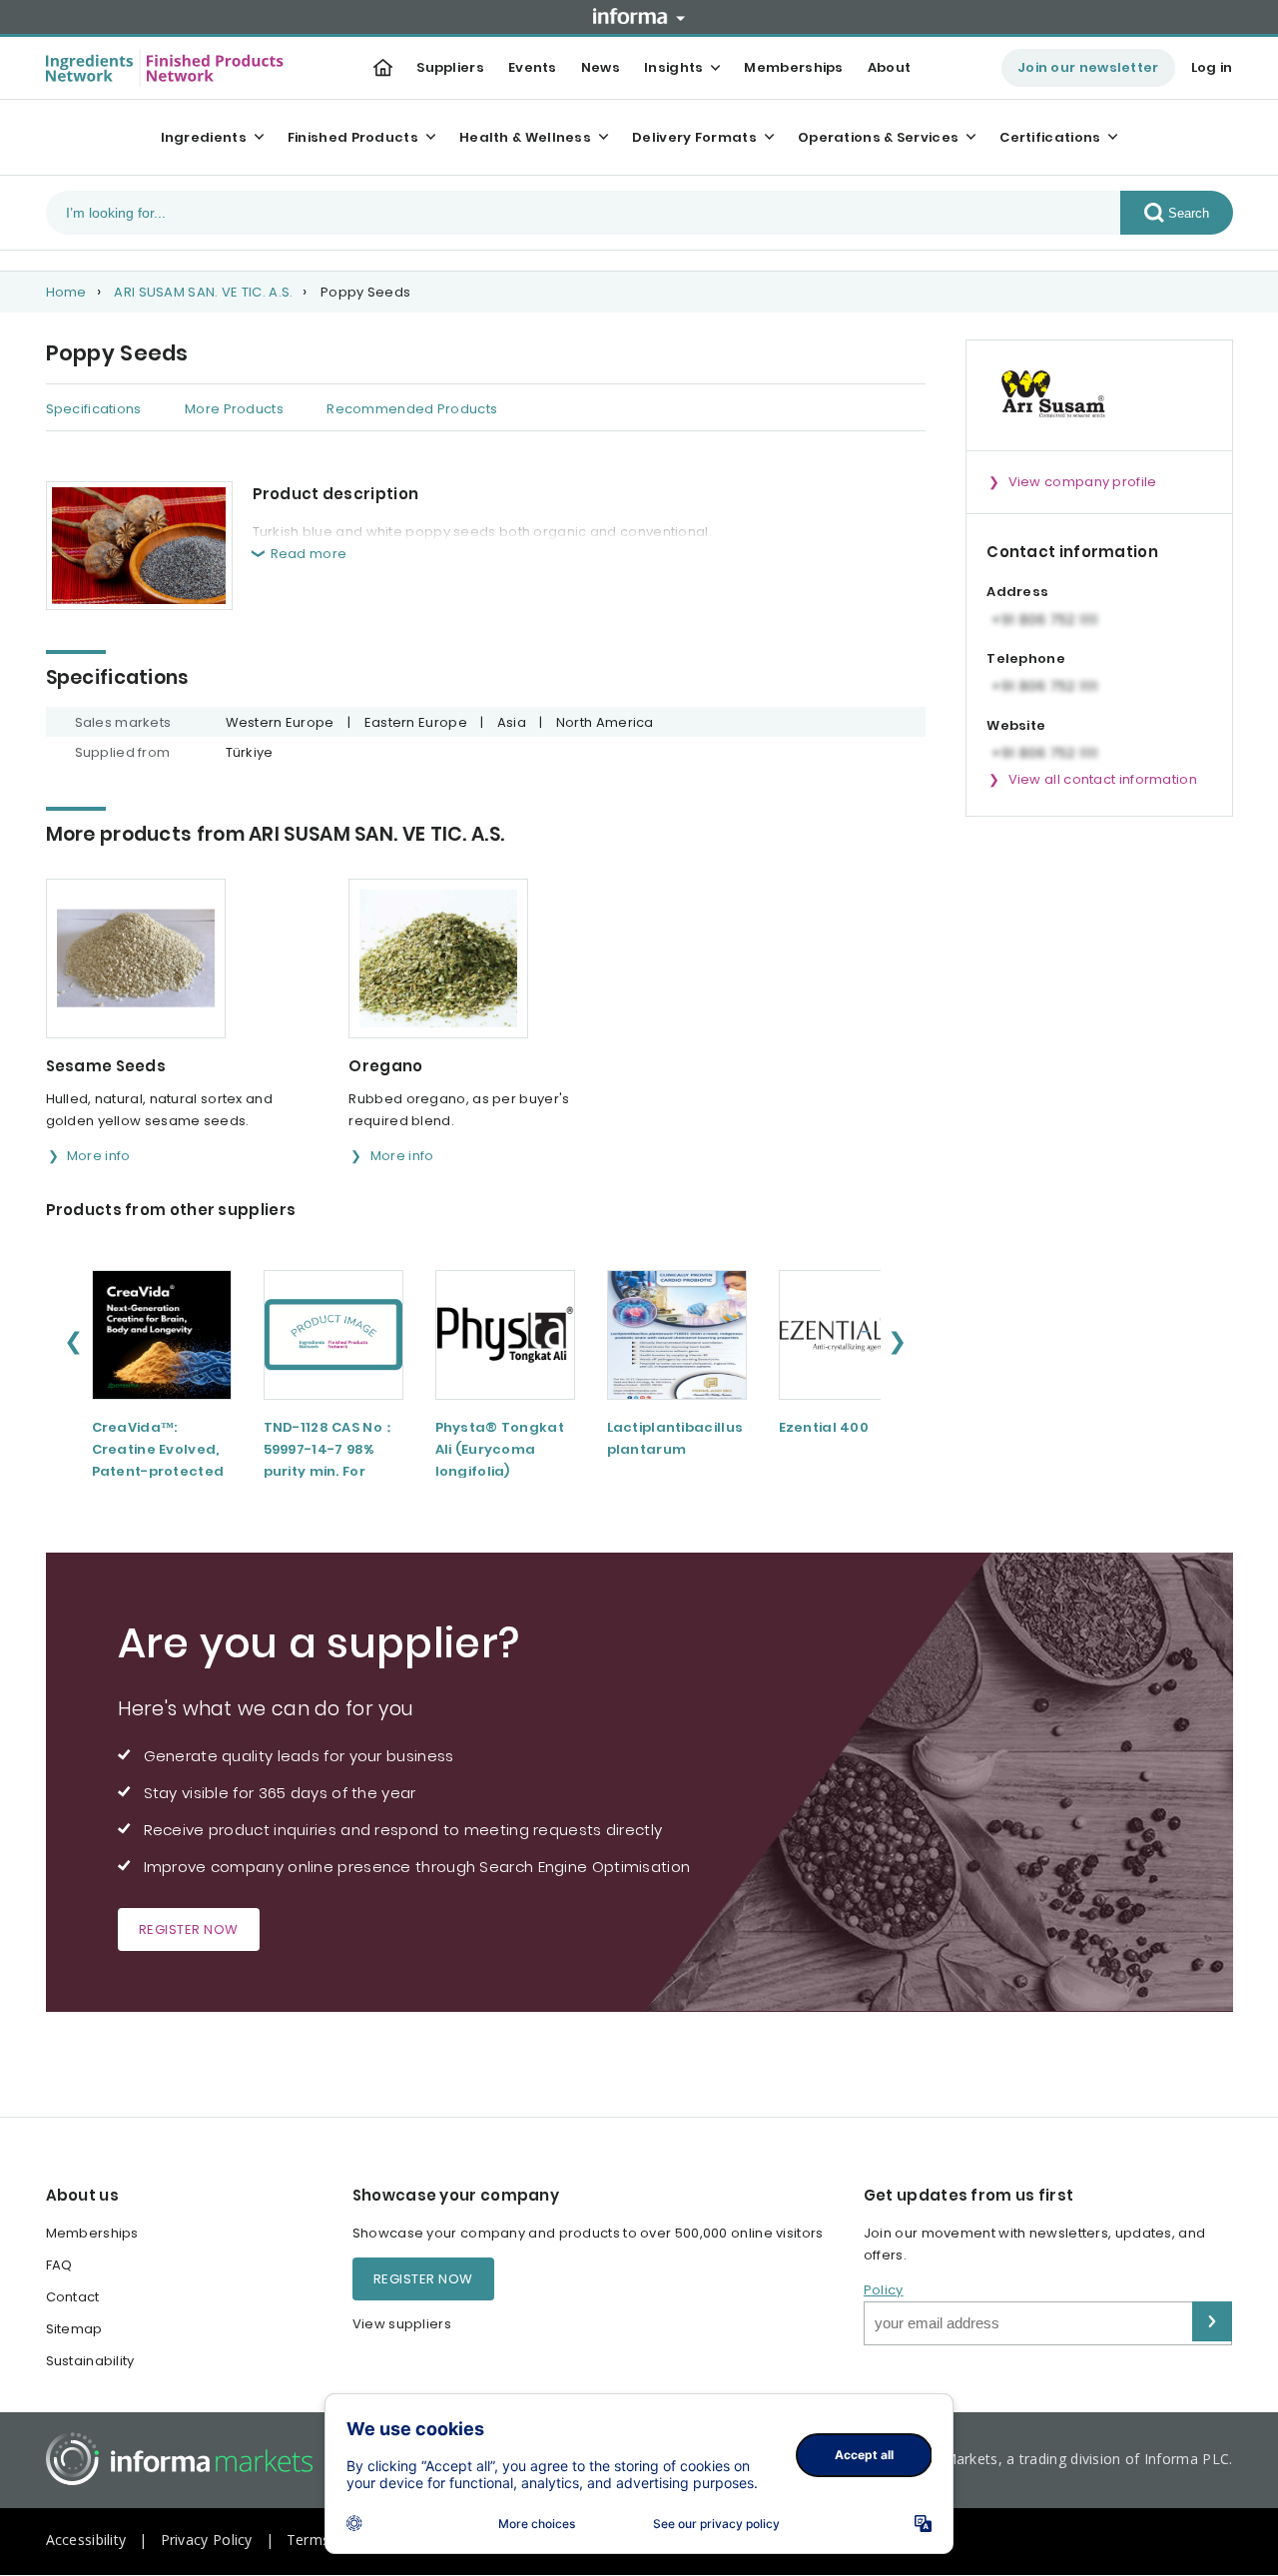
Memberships (793, 67)
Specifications (94, 409)
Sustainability (90, 2361)
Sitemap (74, 2329)
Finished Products (353, 137)
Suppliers (450, 67)
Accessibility (86, 2540)
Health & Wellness (525, 137)
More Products (234, 409)
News (601, 67)
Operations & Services (878, 137)
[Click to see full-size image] (139, 546)
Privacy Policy (207, 2540)
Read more (309, 554)
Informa (639, 16)
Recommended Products (412, 409)
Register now (189, 1930)
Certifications (1050, 137)
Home (66, 292)
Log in (1212, 67)
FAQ (59, 2265)
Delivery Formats (694, 137)
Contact (73, 2297)
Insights (673, 67)
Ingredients (204, 137)
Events (533, 67)
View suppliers (402, 2324)
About (890, 67)
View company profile (1083, 482)
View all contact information (1103, 779)
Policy (884, 2290)
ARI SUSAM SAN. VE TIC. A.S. (203, 292)
